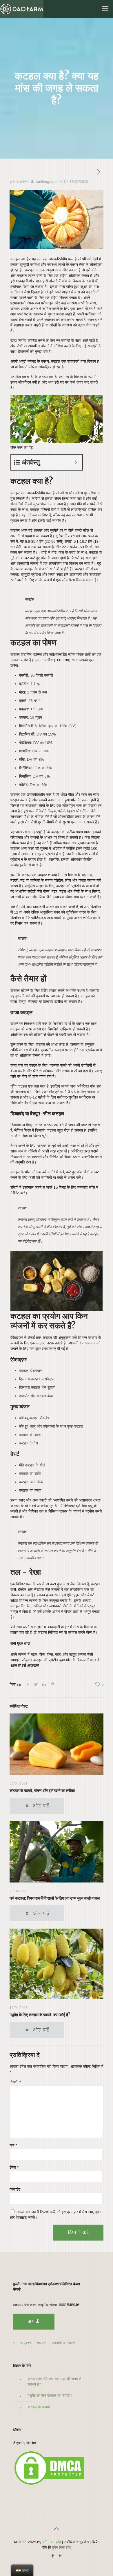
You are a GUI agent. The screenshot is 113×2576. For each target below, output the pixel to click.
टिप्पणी (15, 2082)
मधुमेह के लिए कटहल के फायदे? (50, 2396)
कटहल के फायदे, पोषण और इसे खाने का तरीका (42, 1791)
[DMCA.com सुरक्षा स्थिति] (49, 2485)
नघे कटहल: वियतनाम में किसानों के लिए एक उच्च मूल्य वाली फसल (55, 1898)
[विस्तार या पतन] (76, 462)
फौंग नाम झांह (52, 2542)
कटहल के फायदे (39, 2407)
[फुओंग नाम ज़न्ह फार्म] (22, 9)
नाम (13, 2145)
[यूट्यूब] (60, 2556)
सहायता (41, 2343)
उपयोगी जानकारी (63, 2343)
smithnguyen (47, 182)
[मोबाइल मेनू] (105, 9)
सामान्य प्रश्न (22, 2343)
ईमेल (14, 2167)
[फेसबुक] (53, 2556)
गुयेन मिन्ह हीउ (61, 2547)
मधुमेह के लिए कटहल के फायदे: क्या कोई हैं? (40, 2015)
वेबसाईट (15, 2189)
